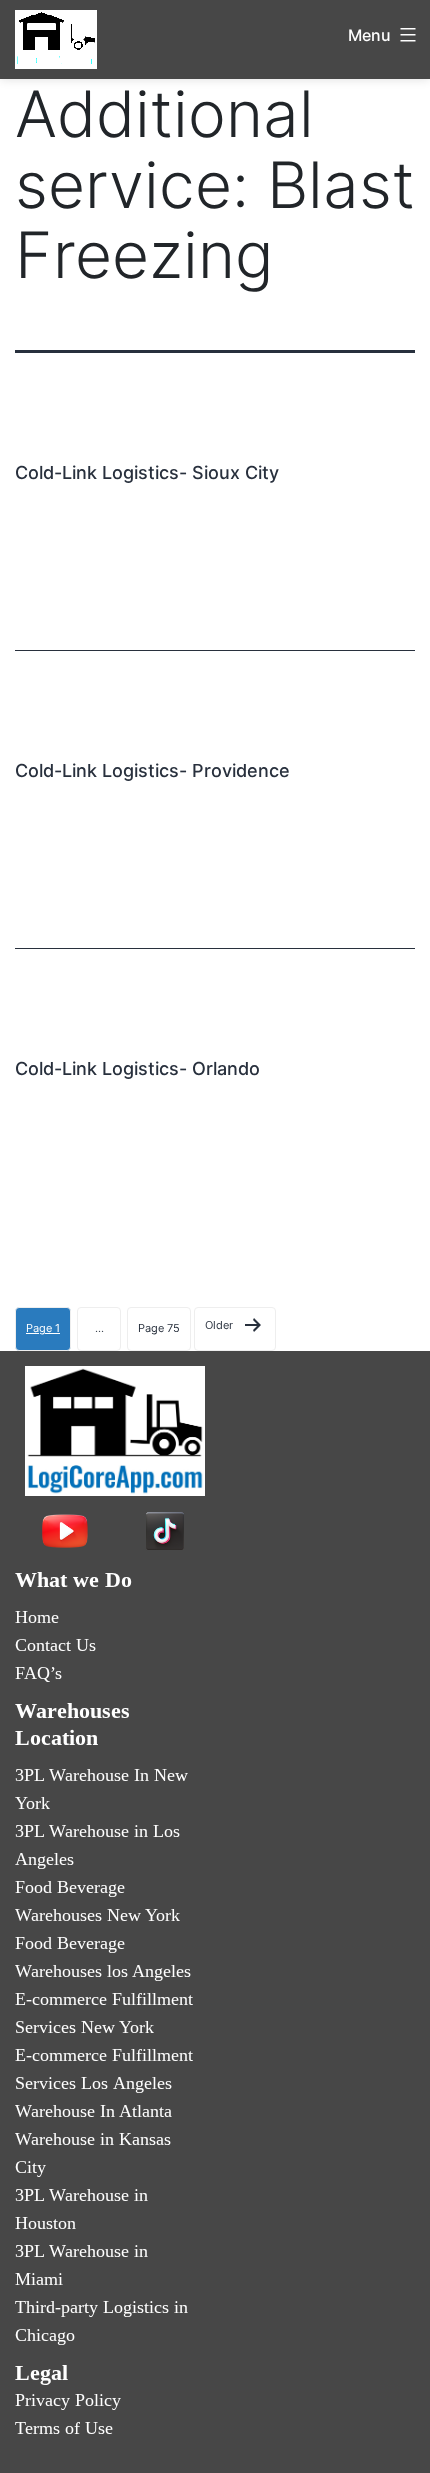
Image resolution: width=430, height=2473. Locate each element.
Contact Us (55, 1645)
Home (37, 1617)
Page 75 (159, 1328)
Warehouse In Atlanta (93, 2111)
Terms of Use (64, 2428)
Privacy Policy (68, 2400)
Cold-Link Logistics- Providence (152, 770)
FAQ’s (38, 1673)
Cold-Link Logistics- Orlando (137, 1068)
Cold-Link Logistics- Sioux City (147, 472)
